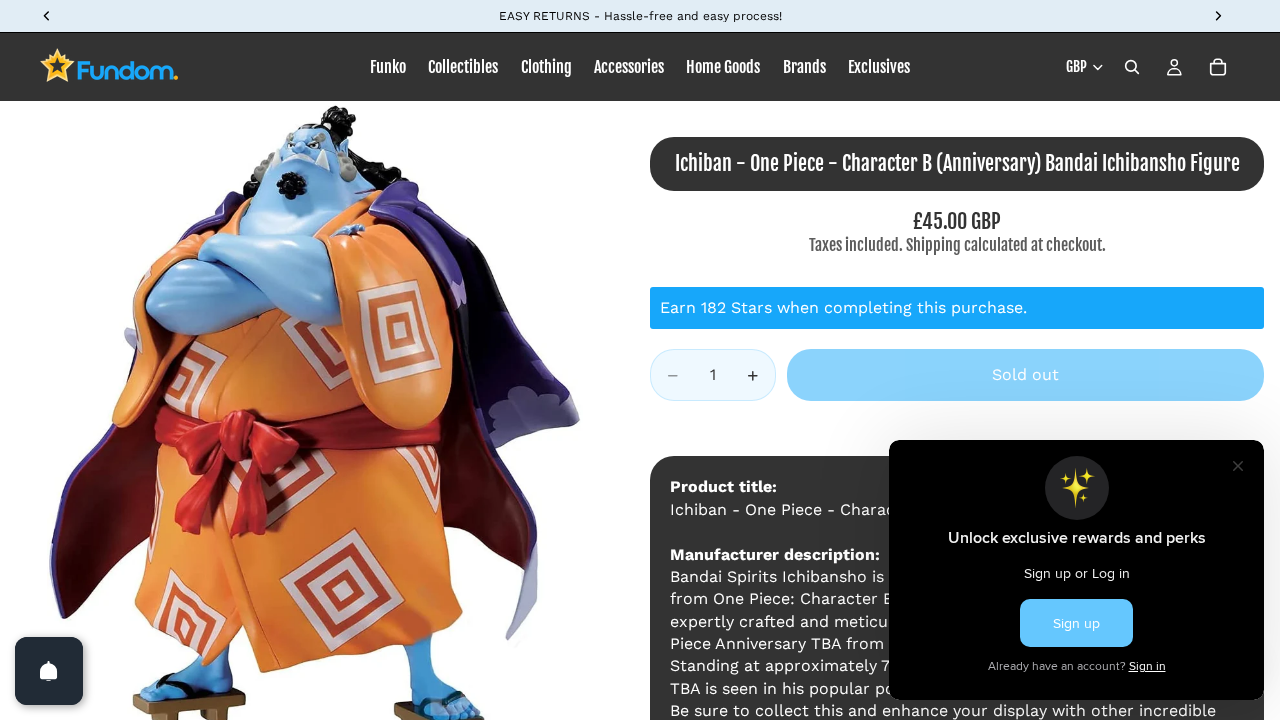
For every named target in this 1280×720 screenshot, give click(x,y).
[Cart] (1218, 67)
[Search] (1132, 67)
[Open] (49, 671)
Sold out (1025, 374)
